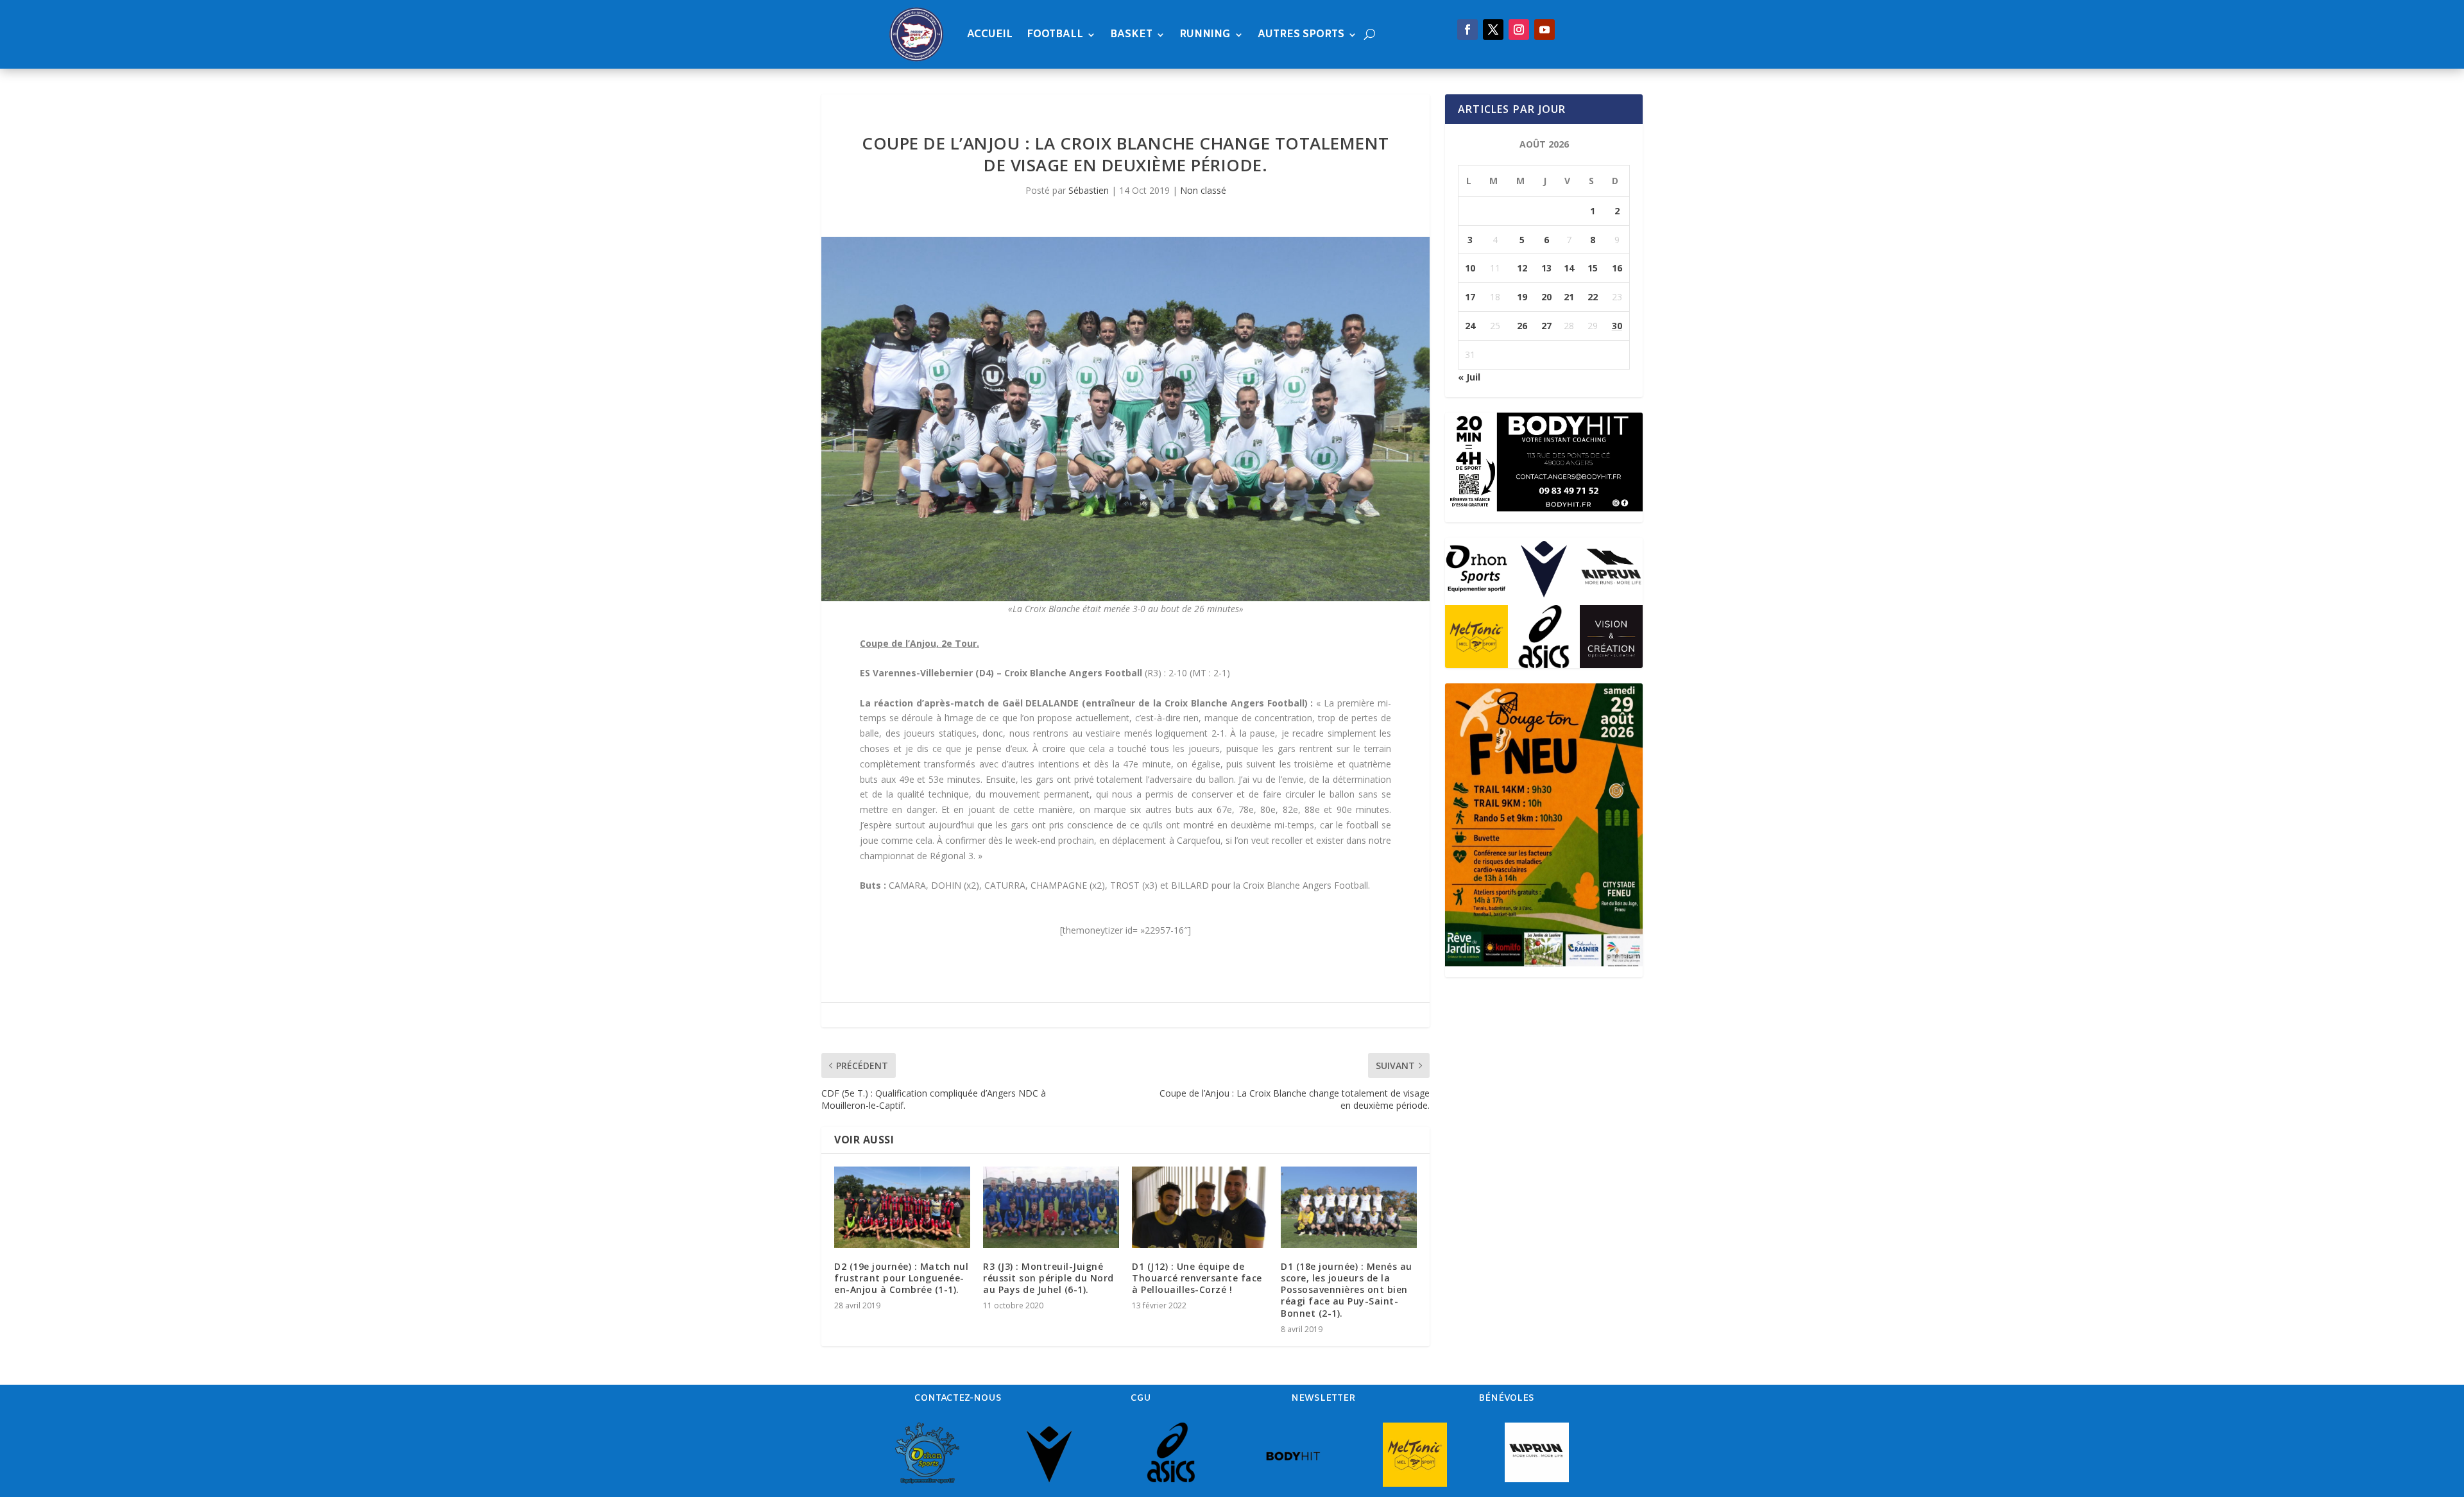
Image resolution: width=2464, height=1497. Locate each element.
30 (1617, 326)
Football (1055, 34)
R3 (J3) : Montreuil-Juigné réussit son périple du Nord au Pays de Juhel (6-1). (1048, 1278)
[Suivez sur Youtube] (1544, 30)
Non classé (1203, 190)
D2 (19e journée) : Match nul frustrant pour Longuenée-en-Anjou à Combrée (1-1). (901, 1278)
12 (1522, 268)
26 (1522, 326)
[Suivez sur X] (1493, 30)
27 (1546, 326)
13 (1546, 268)
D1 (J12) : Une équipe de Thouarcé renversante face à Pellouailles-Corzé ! (1197, 1278)
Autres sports (1301, 34)
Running (1205, 34)
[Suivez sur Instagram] (1519, 30)
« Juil (1469, 377)
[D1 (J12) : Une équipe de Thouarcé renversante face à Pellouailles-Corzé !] (1200, 1207)
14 (1569, 268)
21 (1569, 297)
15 (1593, 268)
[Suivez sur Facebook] (1467, 30)
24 (1470, 326)
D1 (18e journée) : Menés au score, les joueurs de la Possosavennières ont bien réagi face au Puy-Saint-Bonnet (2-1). (1347, 1290)
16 (1617, 268)
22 (1593, 297)
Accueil (990, 34)
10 (1470, 268)
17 (1470, 297)
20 (1546, 297)
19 (1522, 297)
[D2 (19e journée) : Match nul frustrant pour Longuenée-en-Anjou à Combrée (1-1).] (902, 1207)
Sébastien (1089, 190)
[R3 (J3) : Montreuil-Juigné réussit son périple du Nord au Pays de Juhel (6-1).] (1051, 1207)
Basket (1131, 34)
